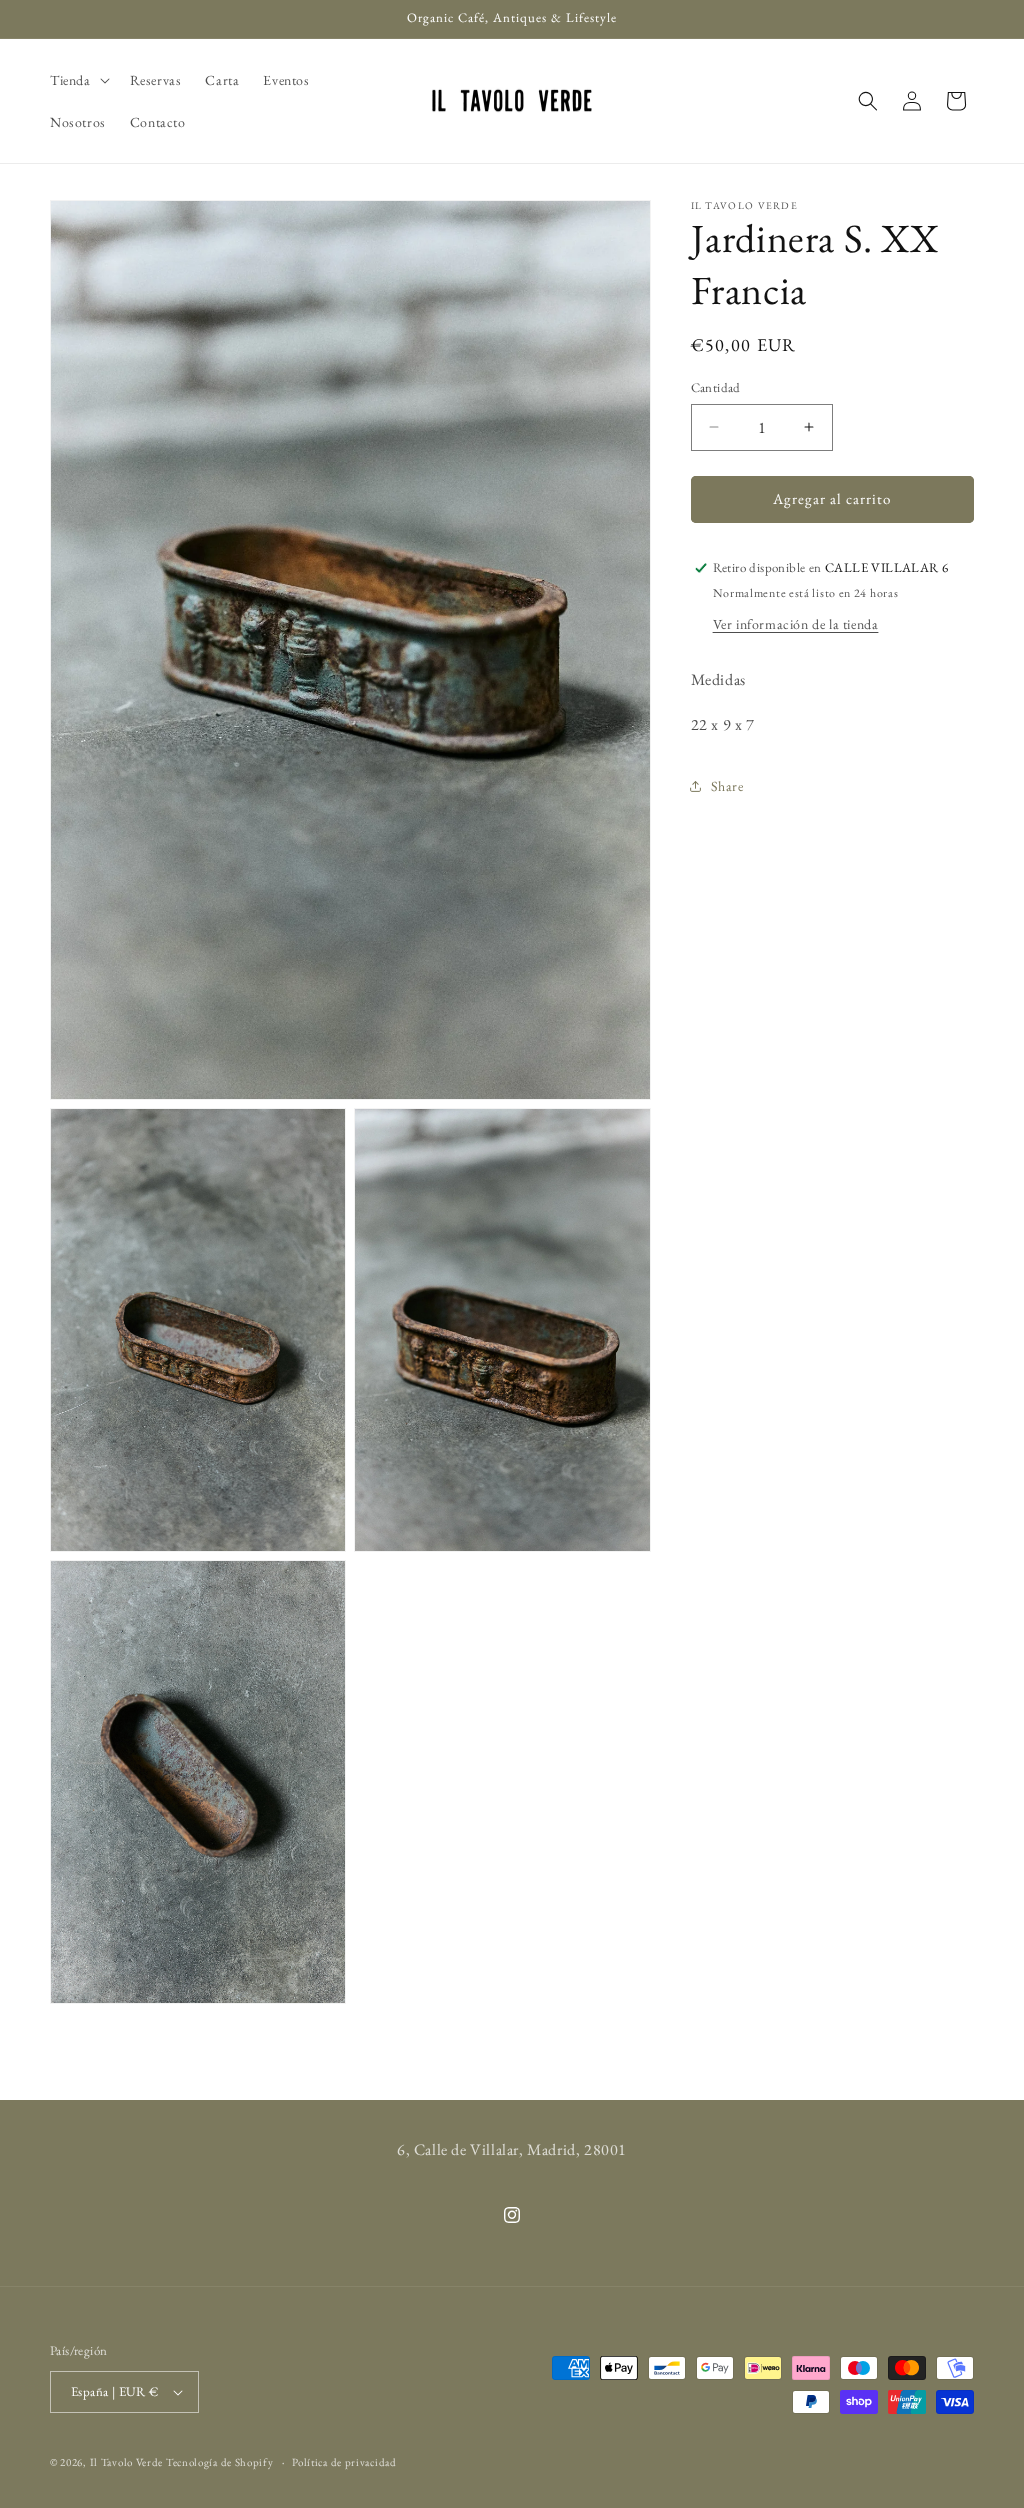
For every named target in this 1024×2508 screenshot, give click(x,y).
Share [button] (727, 786)
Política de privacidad (344, 2462)
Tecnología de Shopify (220, 2462)
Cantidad (716, 387)
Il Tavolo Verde (127, 2462)
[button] (78, 80)
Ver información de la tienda (796, 624)
